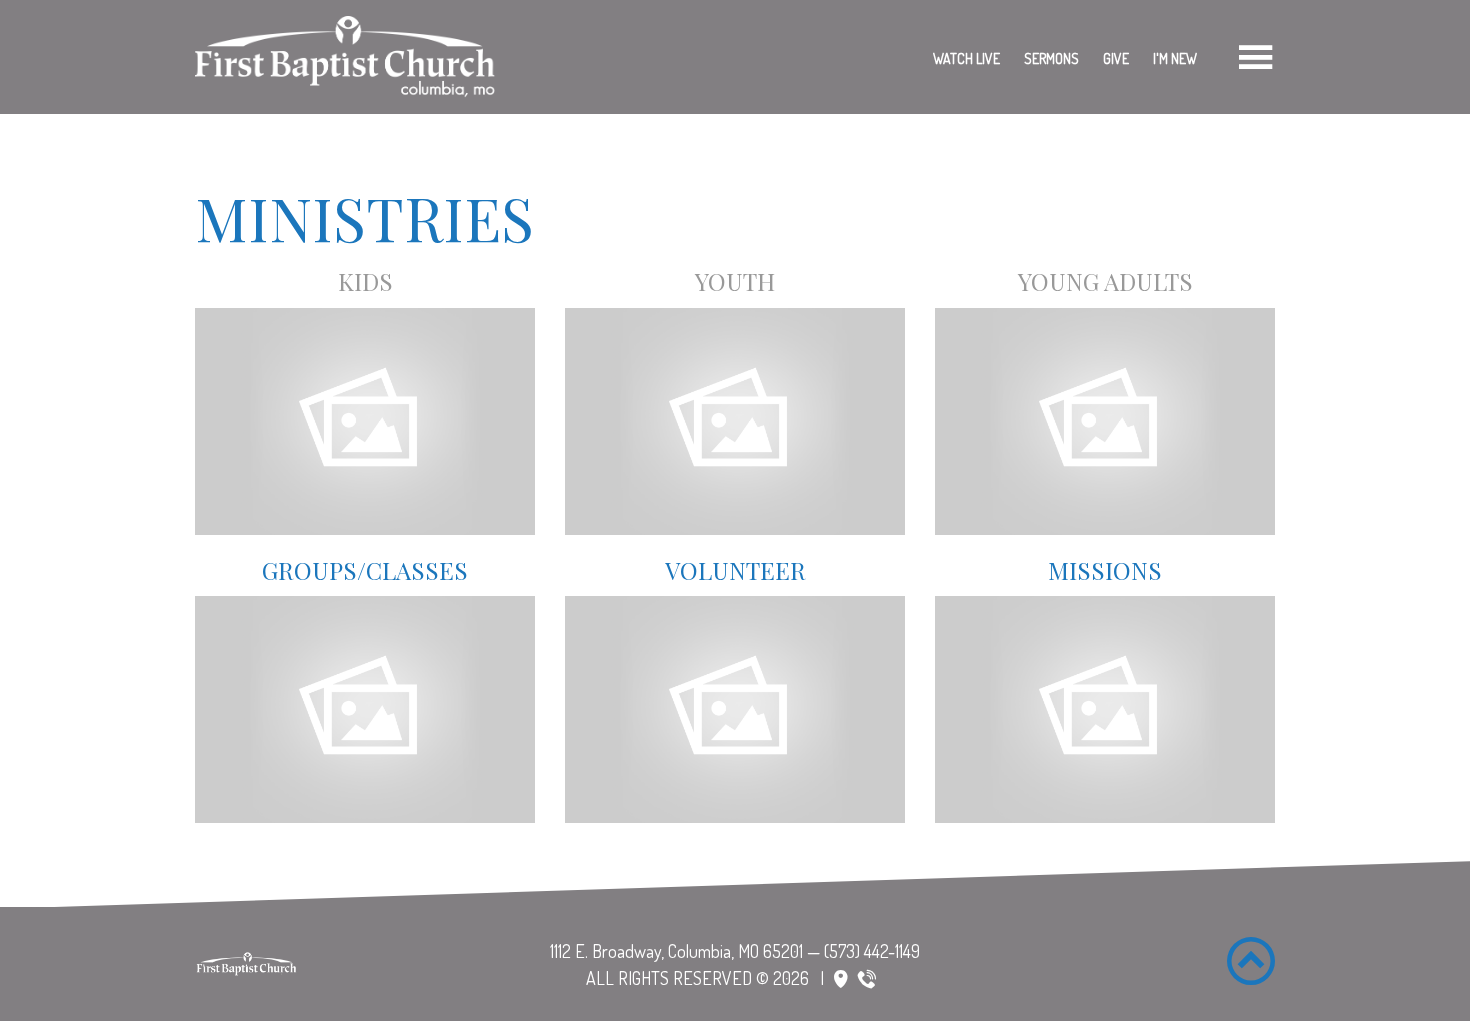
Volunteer (735, 570)
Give (1116, 58)
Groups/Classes (365, 570)
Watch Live (966, 58)
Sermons (1051, 58)
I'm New (1175, 58)
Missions (1105, 570)
